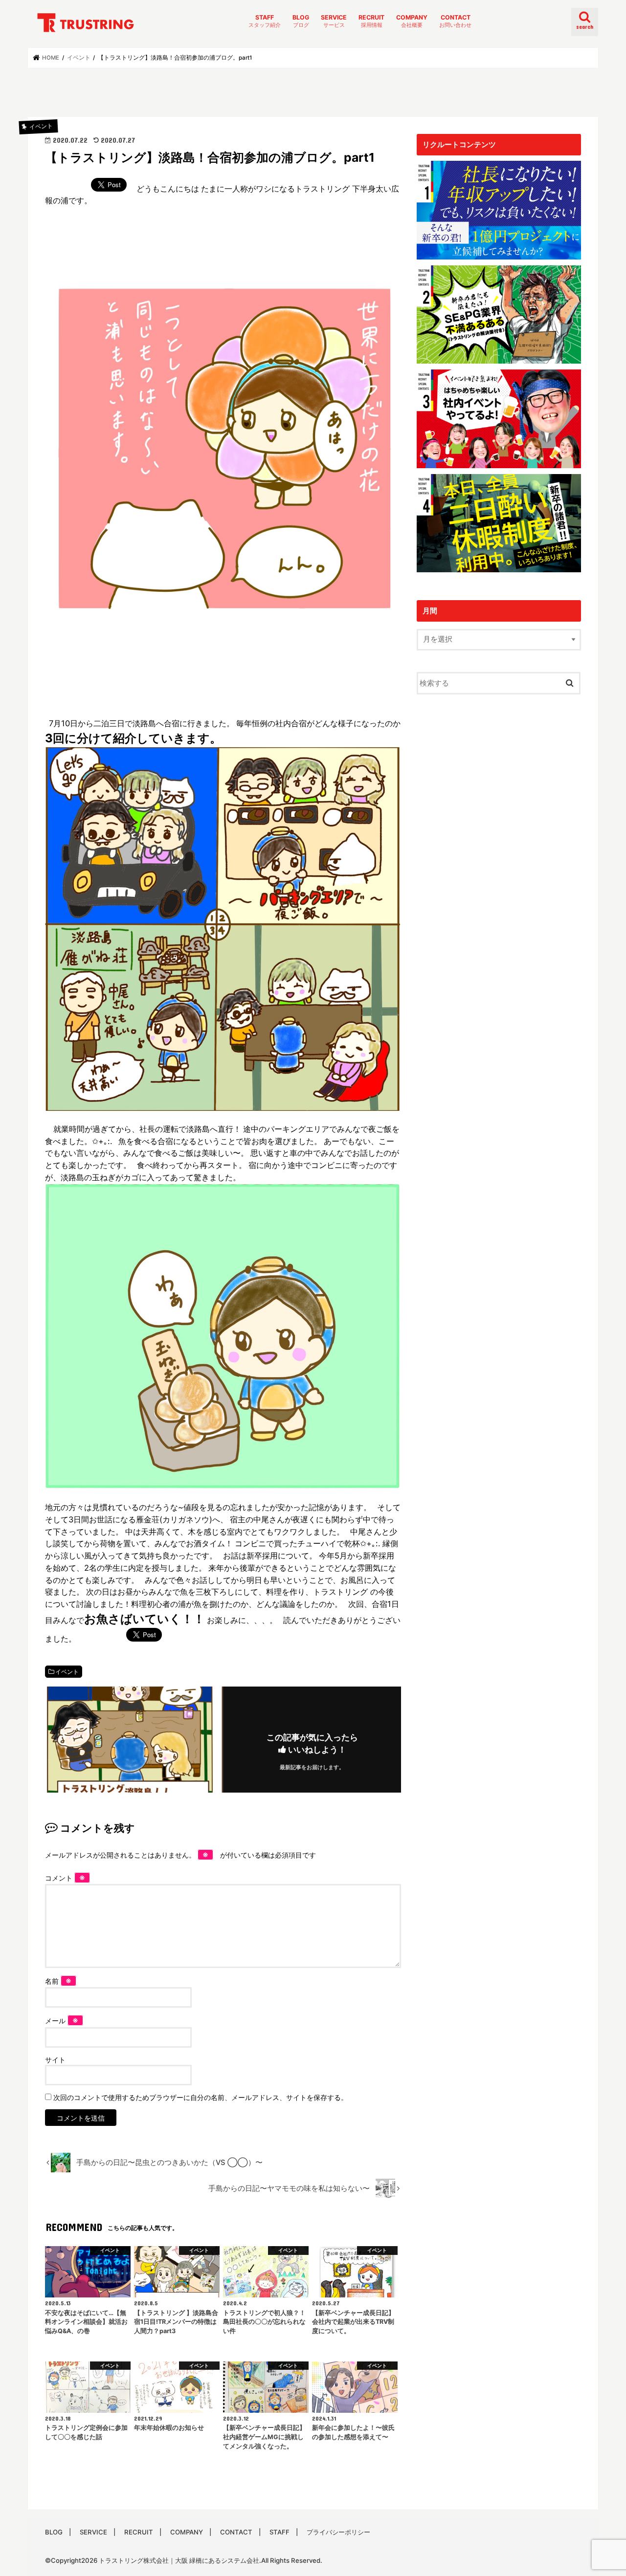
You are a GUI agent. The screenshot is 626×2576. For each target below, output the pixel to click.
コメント (65, 1878)
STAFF (265, 21)
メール (62, 2021)
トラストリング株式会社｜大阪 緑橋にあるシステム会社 (179, 2560)
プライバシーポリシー (338, 2532)
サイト (55, 2060)
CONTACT (455, 21)
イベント (67, 1672)
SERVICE (334, 21)
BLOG (301, 21)
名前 (58, 1981)
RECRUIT (371, 21)
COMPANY (412, 21)
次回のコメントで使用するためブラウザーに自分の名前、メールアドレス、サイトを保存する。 (201, 2097)
